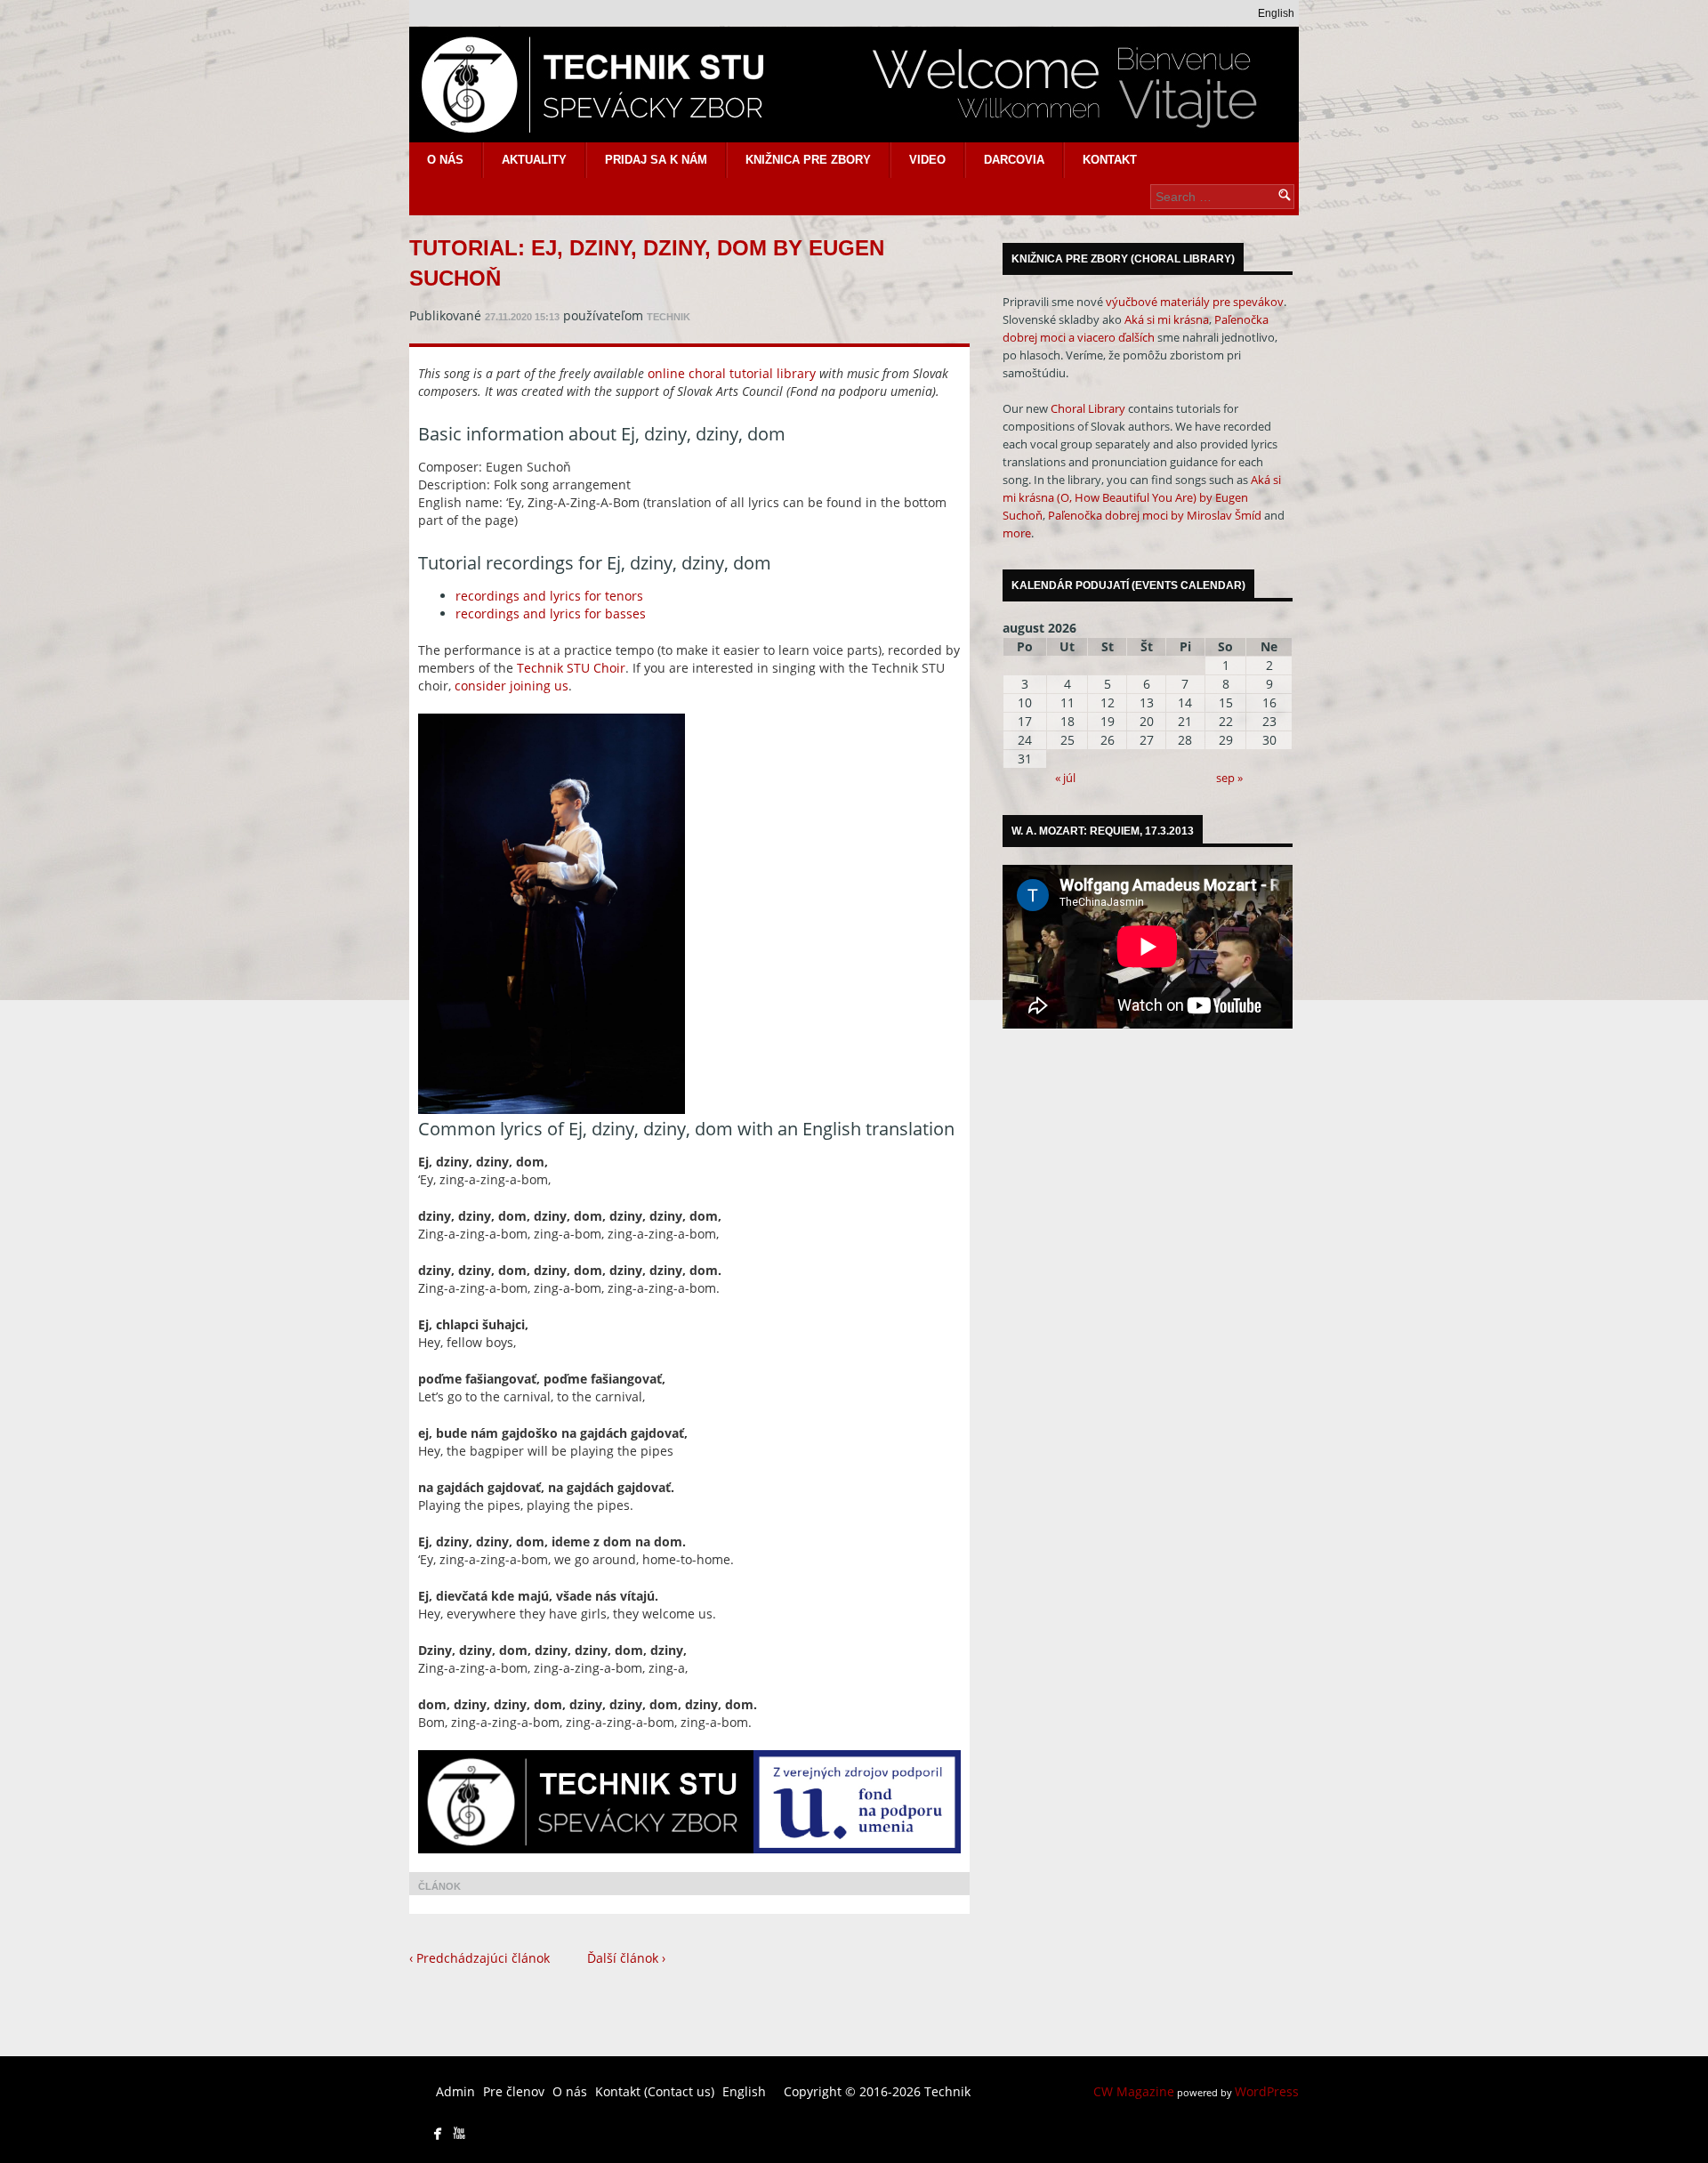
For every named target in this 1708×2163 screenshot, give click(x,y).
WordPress (1267, 2091)
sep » (1229, 778)
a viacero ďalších (1112, 337)
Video (927, 160)
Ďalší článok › (626, 1958)
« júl (1065, 778)
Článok (439, 1886)
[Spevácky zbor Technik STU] (854, 85)
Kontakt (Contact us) (655, 2091)
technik (669, 317)
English (1276, 13)
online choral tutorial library (732, 373)
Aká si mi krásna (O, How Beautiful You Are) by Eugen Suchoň (1142, 497)
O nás (445, 160)
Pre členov (514, 2091)
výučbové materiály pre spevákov (1195, 302)
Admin (455, 2091)
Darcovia (1014, 160)
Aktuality (534, 160)
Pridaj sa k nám (656, 160)
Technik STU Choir (571, 668)
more (1017, 533)
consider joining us (512, 686)
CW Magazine (1134, 2091)
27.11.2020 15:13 (522, 317)
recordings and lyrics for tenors (549, 596)
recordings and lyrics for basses (551, 613)
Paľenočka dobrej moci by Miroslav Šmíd (1155, 515)
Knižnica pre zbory (808, 160)
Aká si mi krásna (1167, 319)
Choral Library (1088, 408)
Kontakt (1110, 160)
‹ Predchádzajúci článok (479, 1958)
